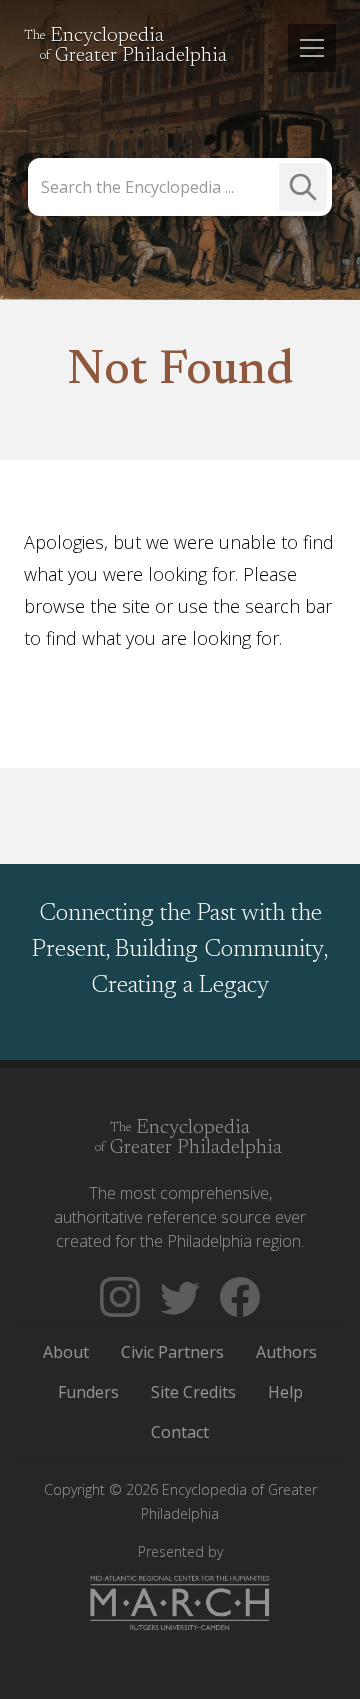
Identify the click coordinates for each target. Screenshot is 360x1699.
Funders (88, 1392)
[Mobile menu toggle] (312, 48)
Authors (286, 1352)
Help (285, 1392)
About (66, 1352)
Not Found (180, 372)
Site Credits (193, 1392)
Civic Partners (172, 1352)
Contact (180, 1432)
